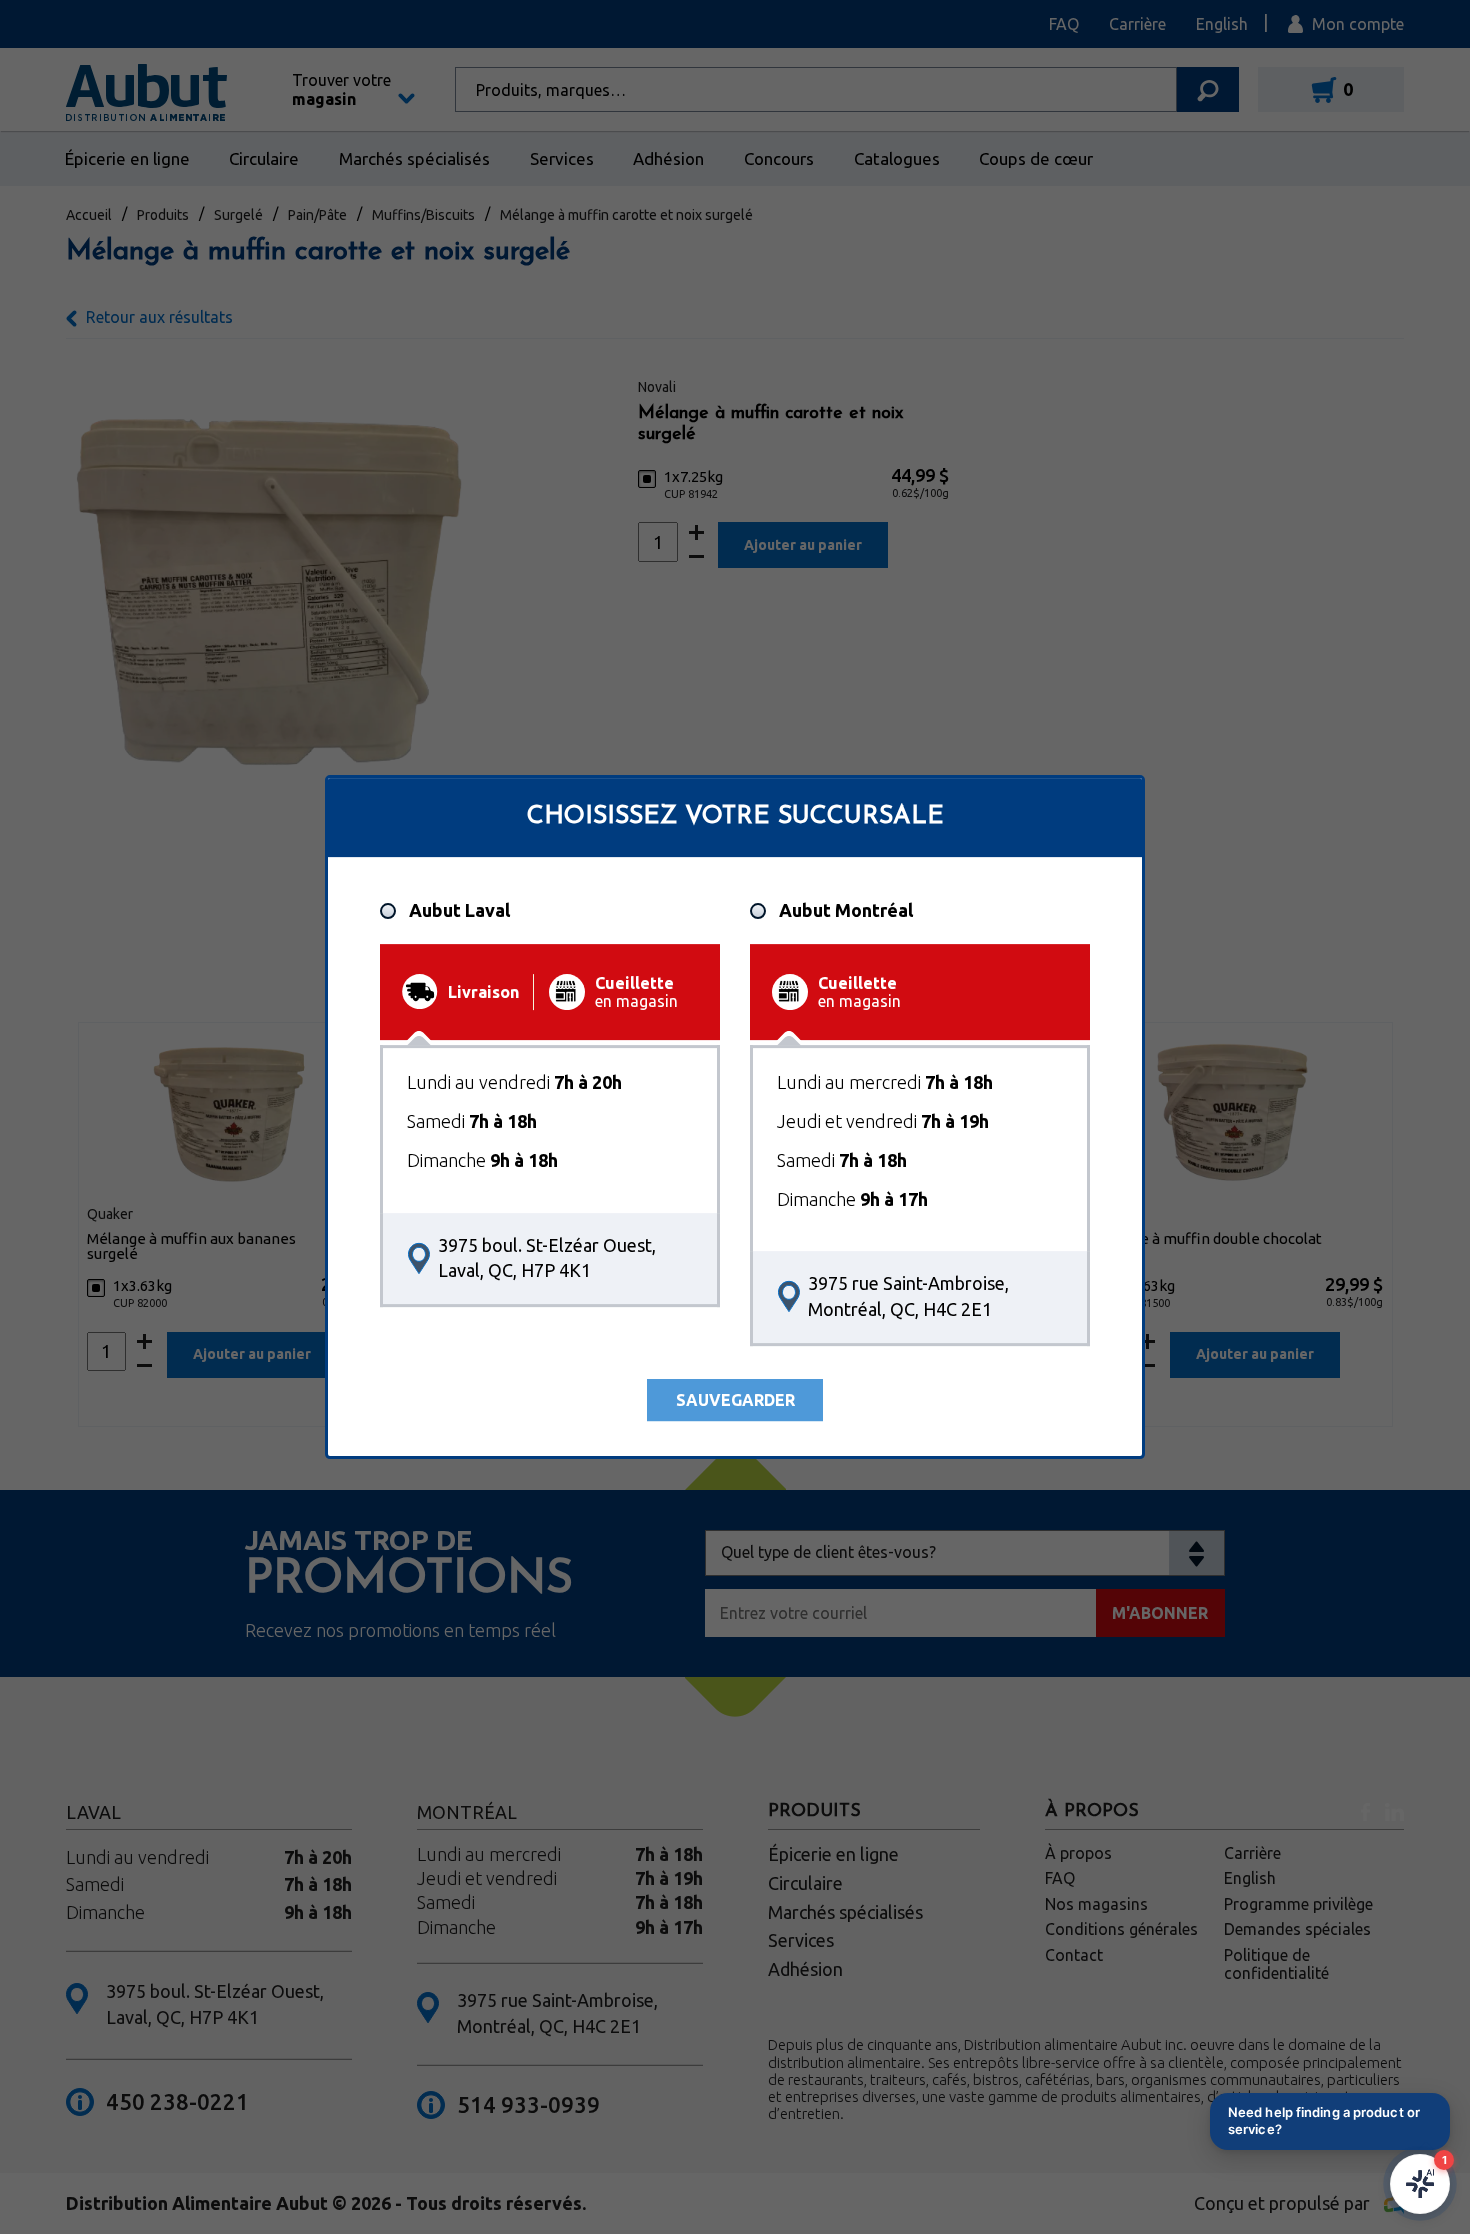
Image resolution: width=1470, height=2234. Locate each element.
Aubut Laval (459, 911)
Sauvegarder (735, 1400)
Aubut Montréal (846, 911)
